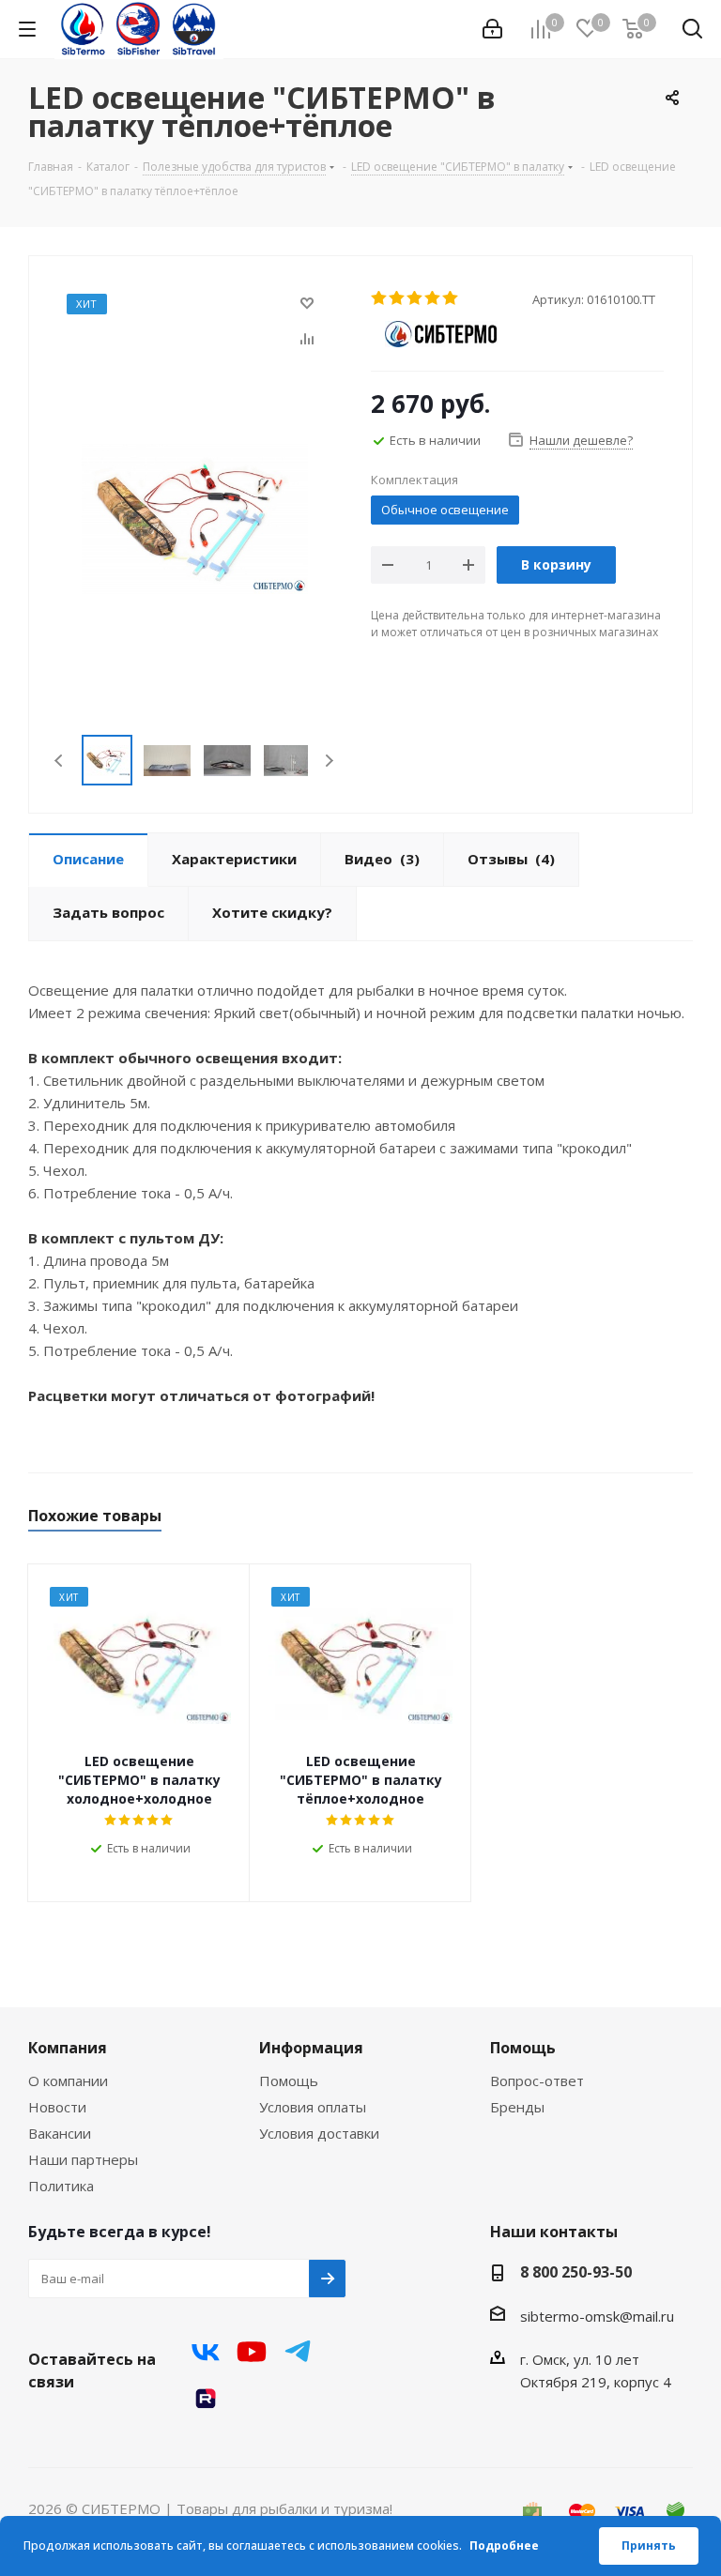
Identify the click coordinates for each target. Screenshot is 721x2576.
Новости (57, 2107)
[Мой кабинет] (492, 29)
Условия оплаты (313, 2107)
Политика (61, 2186)
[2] (398, 298)
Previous (60, 761)
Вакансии (60, 2133)
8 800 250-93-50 (576, 2272)
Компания (68, 2048)
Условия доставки (319, 2133)
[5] (451, 298)
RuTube (206, 2399)
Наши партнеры (83, 2159)
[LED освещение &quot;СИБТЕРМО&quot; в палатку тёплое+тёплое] (195, 517)
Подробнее (504, 2546)
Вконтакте (206, 2352)
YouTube (252, 2352)
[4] (433, 298)
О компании (68, 2081)
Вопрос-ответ (537, 2081)
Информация (311, 2048)
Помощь (289, 2081)
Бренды (517, 2107)
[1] (380, 298)
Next (329, 761)
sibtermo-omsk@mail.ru (597, 2316)
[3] (415, 298)
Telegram (298, 2352)
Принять (649, 2546)
